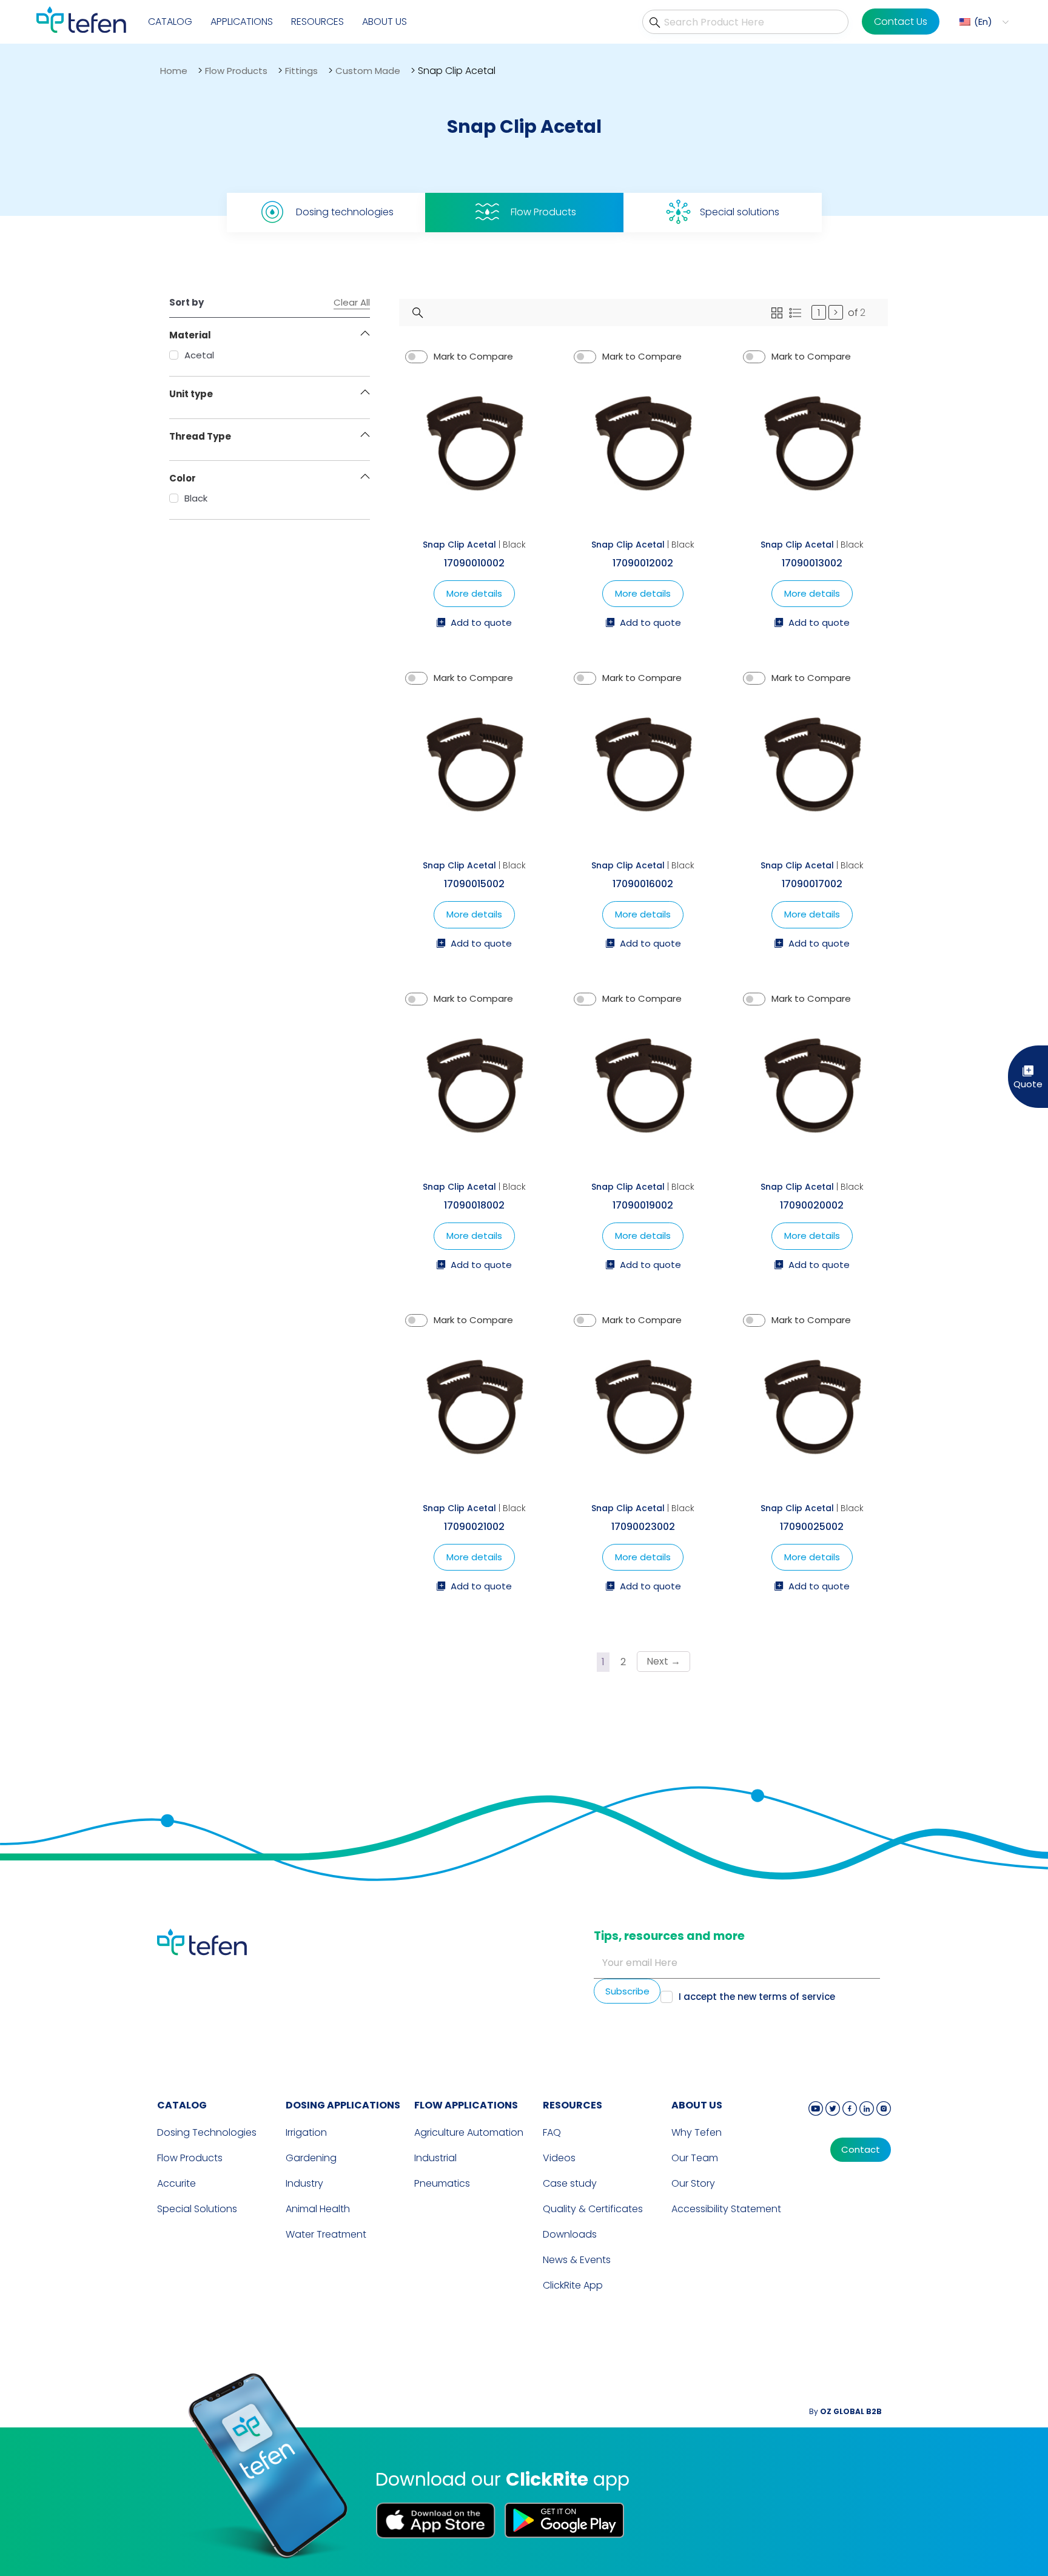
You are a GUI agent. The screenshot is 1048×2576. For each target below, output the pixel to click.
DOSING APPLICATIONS (343, 2105)
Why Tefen (697, 2132)
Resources (317, 22)
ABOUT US (697, 2105)
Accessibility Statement (726, 2209)
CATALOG (182, 2105)
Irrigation (306, 2132)
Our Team (695, 2158)
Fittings (301, 71)
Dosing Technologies (207, 2132)
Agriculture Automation (469, 2132)
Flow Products (236, 71)
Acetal (199, 355)
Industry (304, 2183)
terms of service (797, 1997)
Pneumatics (442, 2183)
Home (174, 71)
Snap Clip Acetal (459, 545)
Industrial (435, 2158)
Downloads (570, 2234)
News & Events (577, 2260)
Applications (242, 22)
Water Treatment (326, 2234)
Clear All (352, 303)
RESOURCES (573, 2105)
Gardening (311, 2158)
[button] (982, 22)
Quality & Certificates (593, 2209)
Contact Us (901, 22)
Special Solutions (197, 2209)
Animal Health (318, 2209)
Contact (861, 2150)
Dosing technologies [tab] (345, 212)
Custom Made (368, 71)
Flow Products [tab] (543, 212)
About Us (385, 22)
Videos (559, 2158)
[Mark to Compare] (416, 357)
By (845, 2411)
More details (474, 593)
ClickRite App (573, 2285)
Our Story (693, 2183)
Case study (570, 2183)
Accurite (176, 2183)
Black (196, 498)
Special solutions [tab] (740, 212)
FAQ (552, 2132)
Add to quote (481, 623)
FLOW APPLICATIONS (466, 2105)
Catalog (170, 22)
